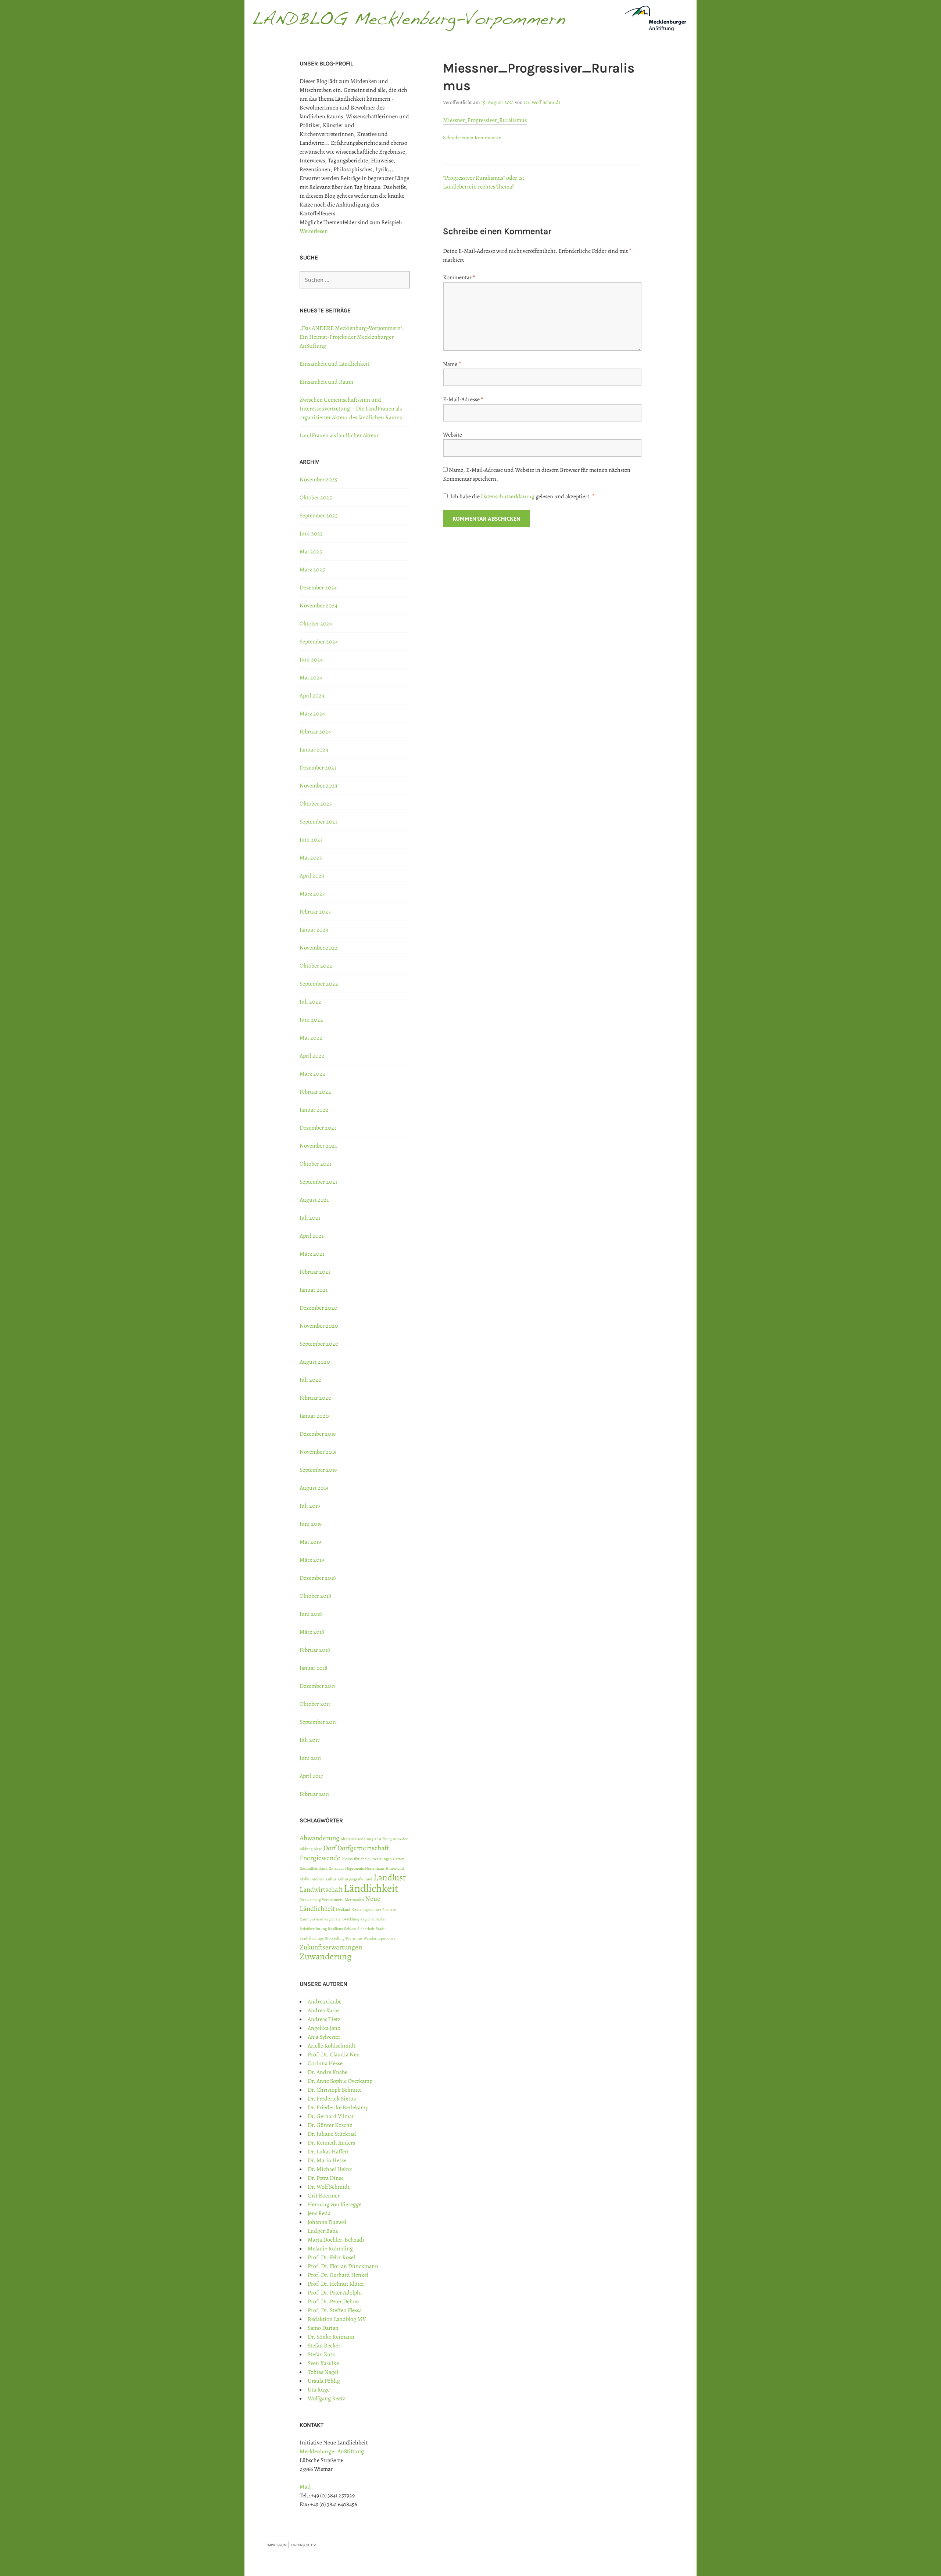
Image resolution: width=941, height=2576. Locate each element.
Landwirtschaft (321, 1890)
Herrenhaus (375, 1868)
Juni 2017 (311, 1758)
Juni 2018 (311, 1614)
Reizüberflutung (313, 1929)
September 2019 (318, 1470)
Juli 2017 (310, 1740)
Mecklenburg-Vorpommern (322, 1900)
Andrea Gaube (325, 2002)
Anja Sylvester (324, 2037)
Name (452, 364)
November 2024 (319, 606)
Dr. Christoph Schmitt (334, 2090)
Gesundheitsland (314, 1868)
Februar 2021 (315, 1272)
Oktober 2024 (316, 624)
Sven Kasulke (323, 2363)
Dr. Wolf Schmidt (542, 102)
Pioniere (389, 1910)
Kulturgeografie (350, 1879)
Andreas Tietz (324, 2019)
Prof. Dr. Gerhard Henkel (338, 2275)
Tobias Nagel (323, 2372)
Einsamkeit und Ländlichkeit (334, 364)
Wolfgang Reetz (326, 2399)
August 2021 (314, 1200)
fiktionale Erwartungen (373, 1859)
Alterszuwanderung (357, 1839)
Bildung (306, 1849)
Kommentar (459, 277)
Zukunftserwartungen (331, 1947)
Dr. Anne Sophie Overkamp (340, 2081)
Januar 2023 (314, 930)
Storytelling (335, 1938)
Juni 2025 (311, 534)
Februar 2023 (315, 912)
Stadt (380, 1929)
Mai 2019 (310, 1542)
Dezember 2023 (318, 768)
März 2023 (312, 894)
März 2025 (312, 570)
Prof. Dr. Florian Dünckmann (343, 2266)
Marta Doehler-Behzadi (336, 2240)
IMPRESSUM (277, 2545)
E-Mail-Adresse (463, 399)
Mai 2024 (311, 678)
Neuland (343, 1910)
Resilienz (335, 1929)
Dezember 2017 (318, 1686)
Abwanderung (320, 1838)
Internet (317, 1879)
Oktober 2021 (315, 1164)
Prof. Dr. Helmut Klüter (336, 2284)
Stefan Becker (324, 2346)
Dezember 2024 (318, 588)
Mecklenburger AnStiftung (332, 2451)
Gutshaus (336, 1868)
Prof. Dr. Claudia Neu (334, 2055)
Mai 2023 (311, 858)
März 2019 (312, 1560)
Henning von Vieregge (334, 2204)
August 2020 (315, 1362)
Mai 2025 (311, 552)
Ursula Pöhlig (324, 2381)
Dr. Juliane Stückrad (332, 2134)
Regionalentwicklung (342, 1919)
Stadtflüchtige (312, 1938)
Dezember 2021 (318, 1128)
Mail (305, 2487)
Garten (399, 1859)
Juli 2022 (310, 1002)
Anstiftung (383, 1839)
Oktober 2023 (316, 804)
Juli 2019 (310, 1506)
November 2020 (319, 1326)
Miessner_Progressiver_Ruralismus (485, 120)
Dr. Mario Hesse (327, 2160)
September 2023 (319, 822)
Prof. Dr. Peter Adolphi (335, 2293)
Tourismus (354, 1938)
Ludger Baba (323, 2231)
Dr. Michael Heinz (330, 2169)
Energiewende (320, 1858)
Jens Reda (319, 2213)
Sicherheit (366, 1929)
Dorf (330, 1848)
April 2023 (312, 876)
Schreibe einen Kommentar (472, 138)
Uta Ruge (319, 2390)
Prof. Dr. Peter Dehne (333, 2301)
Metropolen (354, 1900)
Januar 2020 (314, 1416)
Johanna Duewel (327, 2222)
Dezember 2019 (318, 1434)
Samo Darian (323, 2328)
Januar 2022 (314, 1110)
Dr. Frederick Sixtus (332, 2099)
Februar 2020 (316, 1398)
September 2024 (319, 642)
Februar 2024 (315, 732)
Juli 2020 (311, 1380)
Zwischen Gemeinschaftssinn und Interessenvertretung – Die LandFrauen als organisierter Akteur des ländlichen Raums (351, 409)
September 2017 (318, 1722)
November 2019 (318, 1452)
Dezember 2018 (318, 1578)
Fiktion (347, 1859)
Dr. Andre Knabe (328, 2072)
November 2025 (319, 480)
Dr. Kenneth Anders (331, 2143)
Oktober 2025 (316, 498)
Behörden (400, 1839)
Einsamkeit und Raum (326, 382)
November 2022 (319, 948)
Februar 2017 (315, 1794)
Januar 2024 (314, 750)
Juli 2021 (310, 1218)
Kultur (331, 1879)
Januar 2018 (314, 1668)
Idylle (304, 1879)
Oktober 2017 (315, 1704)
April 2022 (312, 1056)
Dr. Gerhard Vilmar (331, 2116)
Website (452, 435)
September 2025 (319, 516)
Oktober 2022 (316, 966)
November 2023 (319, 786)
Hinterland (395, 1868)
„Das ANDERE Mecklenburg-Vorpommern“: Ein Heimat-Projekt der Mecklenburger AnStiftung (352, 337)
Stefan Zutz (321, 2354)
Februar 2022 (315, 1092)
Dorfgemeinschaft (363, 1848)
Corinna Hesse (325, 2063)
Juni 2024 (311, 660)
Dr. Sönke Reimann (331, 2337)
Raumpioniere (311, 1919)
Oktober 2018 (315, 1596)
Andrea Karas (323, 2010)
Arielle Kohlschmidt (332, 2046)
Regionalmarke (373, 1919)
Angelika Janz (324, 2028)
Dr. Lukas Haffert (328, 2152)
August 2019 (314, 1488)
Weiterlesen (314, 231)
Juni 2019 (311, 1524)
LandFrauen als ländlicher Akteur (339, 435)
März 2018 (312, 1632)
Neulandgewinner (366, 1910)
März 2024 (312, 714)
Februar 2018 (315, 1650)
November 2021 (318, 1146)
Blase (318, 1849)
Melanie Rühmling (330, 2249)
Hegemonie (355, 1868)
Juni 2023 (311, 840)
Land (368, 1879)
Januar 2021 (314, 1290)
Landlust (390, 1877)
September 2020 (319, 1344)
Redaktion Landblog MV (337, 2319)
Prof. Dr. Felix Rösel (331, 2257)
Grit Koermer (324, 2196)
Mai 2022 (311, 1038)
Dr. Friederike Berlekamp (338, 2107)
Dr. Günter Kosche (330, 2125)
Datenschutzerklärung (508, 496)
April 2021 (312, 1236)
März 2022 (312, 1074)
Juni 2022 (311, 1020)
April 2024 (312, 696)
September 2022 (319, 984)
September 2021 (318, 1182)
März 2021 (312, 1254)
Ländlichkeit (371, 1888)
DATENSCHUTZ (304, 2545)
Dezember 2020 (319, 1308)
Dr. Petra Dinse (326, 2178)
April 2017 (311, 1776)
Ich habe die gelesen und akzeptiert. (523, 496)
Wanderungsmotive (380, 1938)
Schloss (350, 1929)
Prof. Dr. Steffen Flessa (335, 2310)
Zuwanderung (325, 1956)
